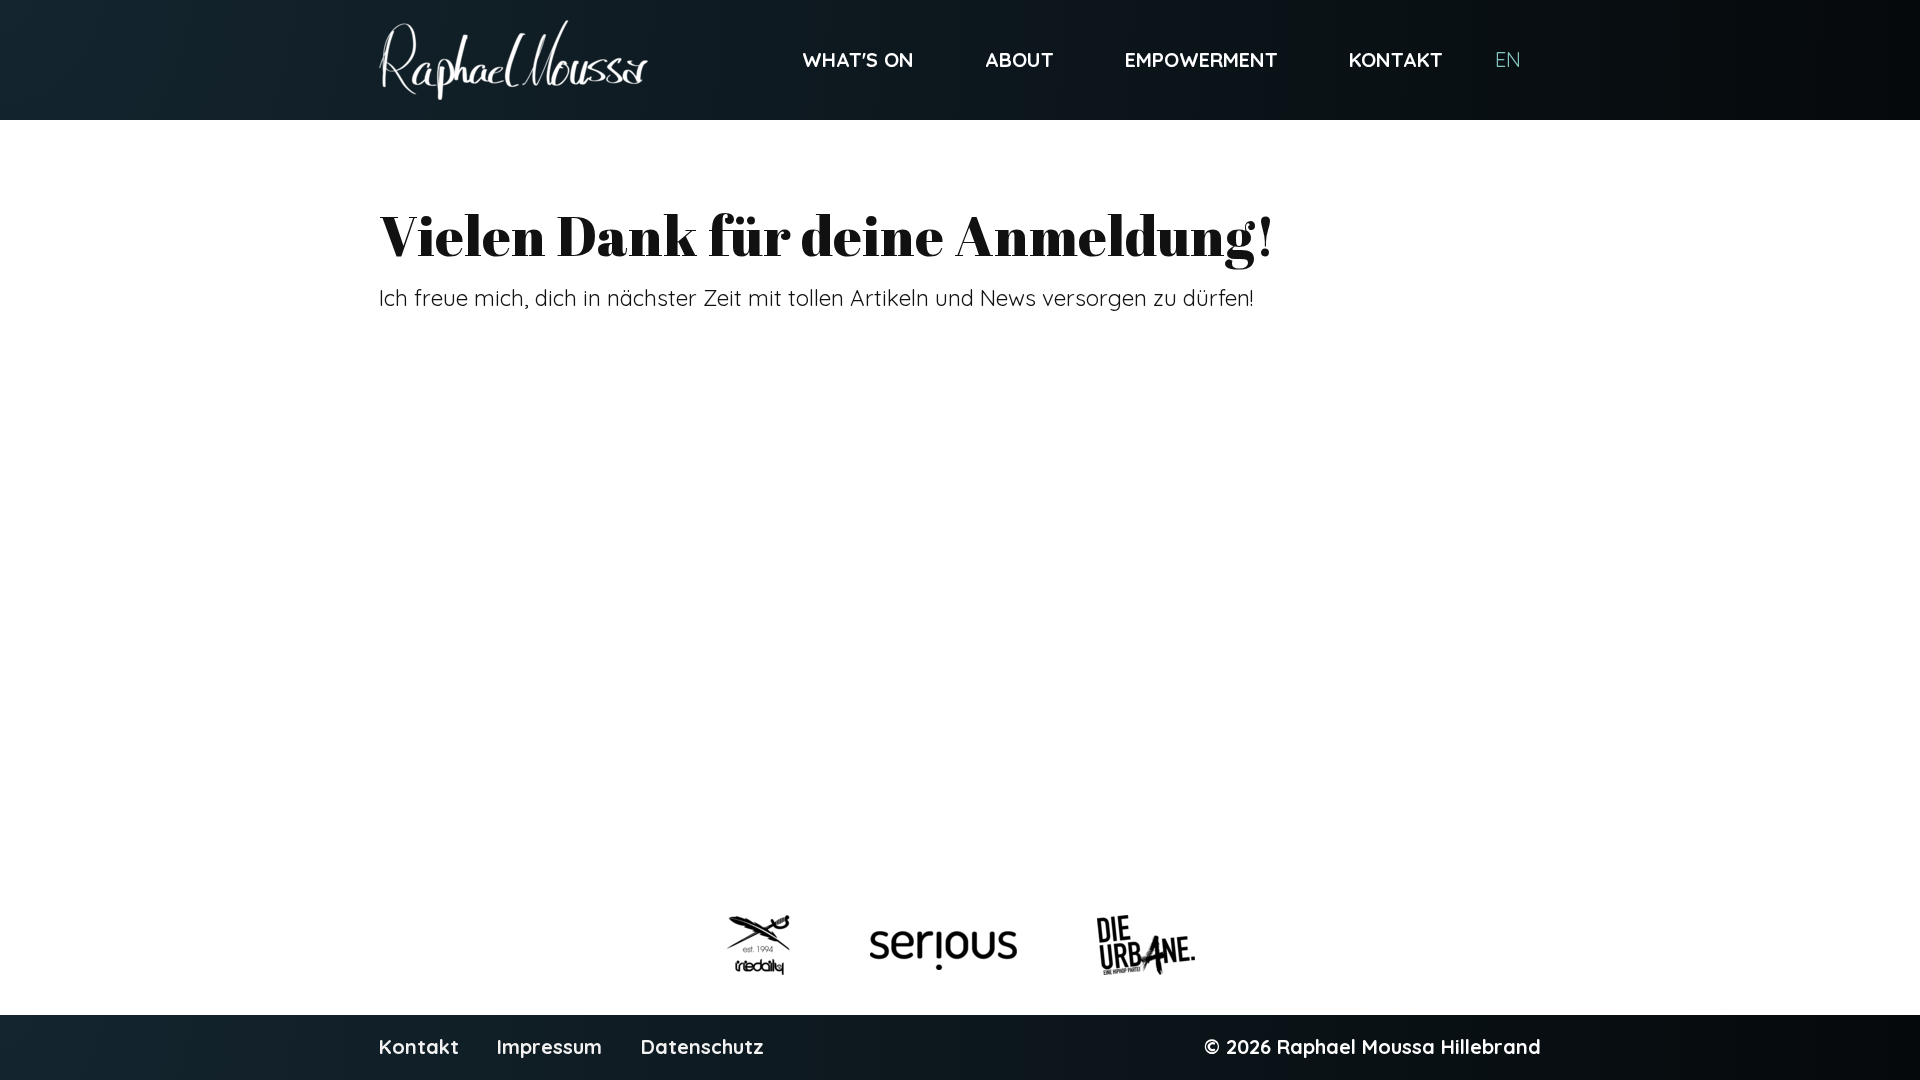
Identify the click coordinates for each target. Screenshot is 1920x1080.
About (1019, 59)
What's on (858, 59)
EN (1508, 59)
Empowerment (1201, 59)
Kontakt (1396, 59)
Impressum (549, 1046)
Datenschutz (702, 1046)
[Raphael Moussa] (513, 60)
